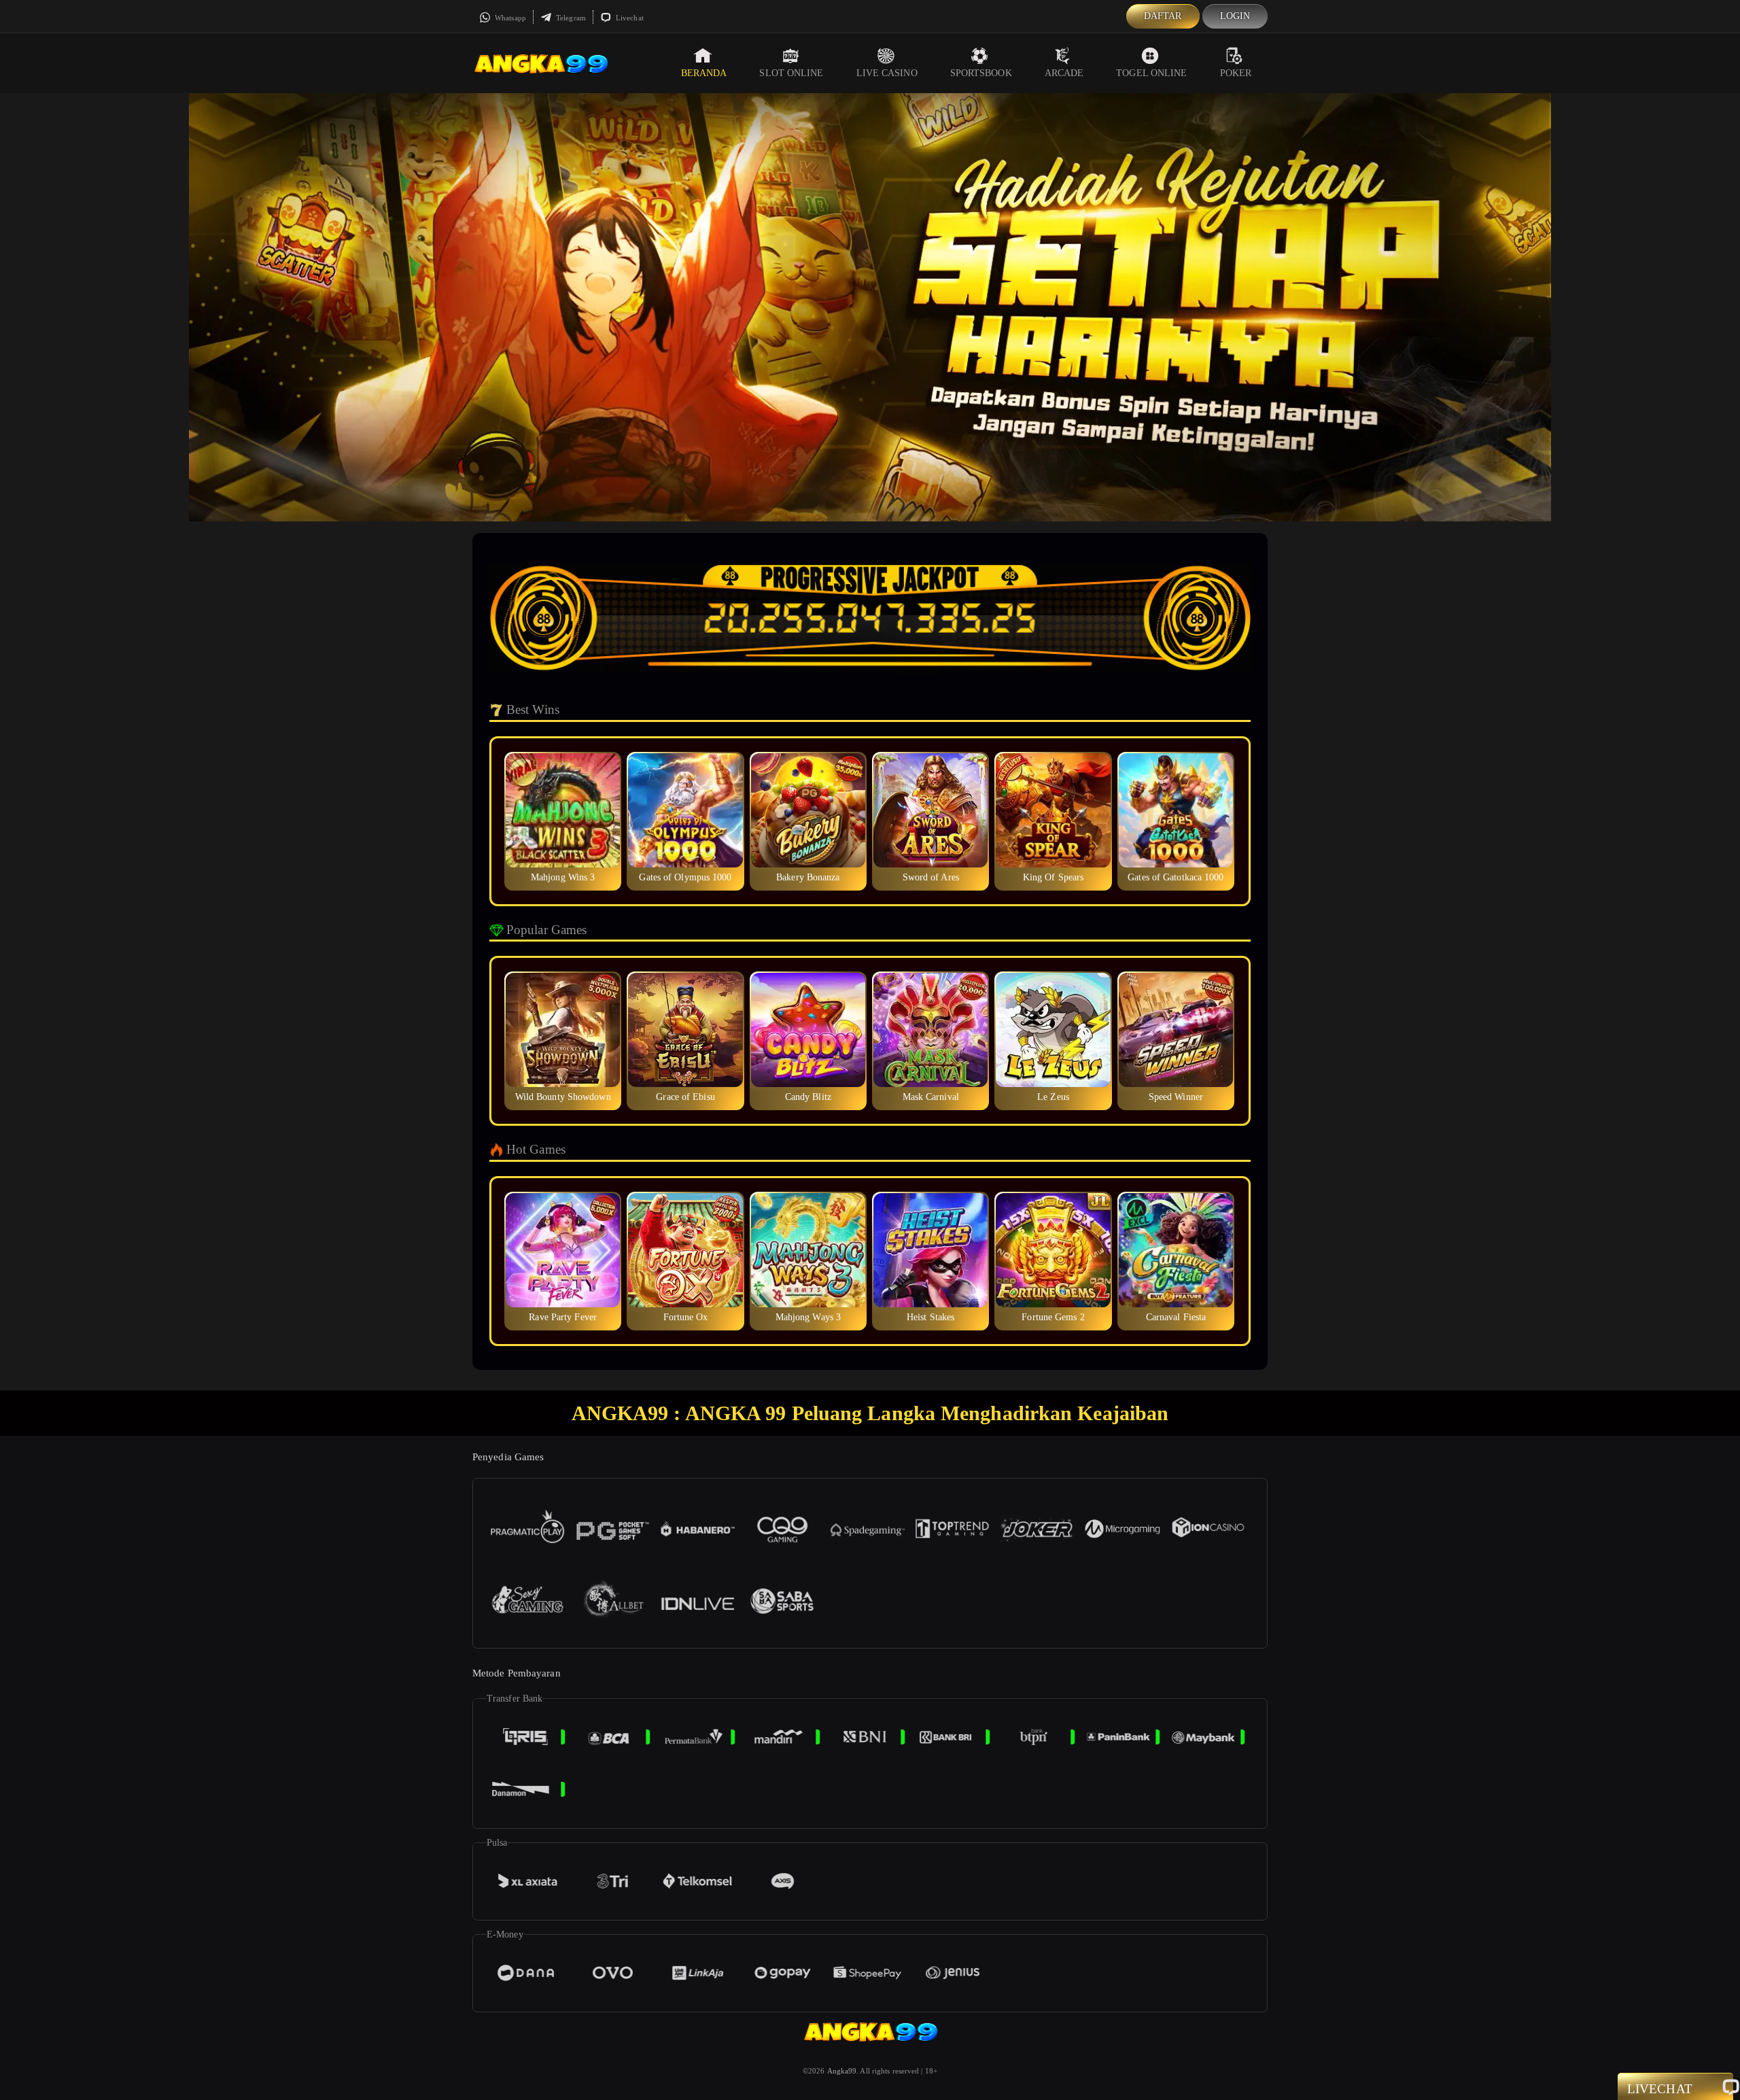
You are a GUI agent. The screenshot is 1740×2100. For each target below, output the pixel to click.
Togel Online (1151, 73)
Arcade (1064, 73)
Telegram (570, 18)
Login (1235, 16)
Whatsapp (509, 18)
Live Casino (887, 73)
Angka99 (842, 2071)
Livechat (629, 18)
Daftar (1163, 16)
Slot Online (791, 73)
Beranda (704, 73)
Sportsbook (981, 73)
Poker (1236, 73)
